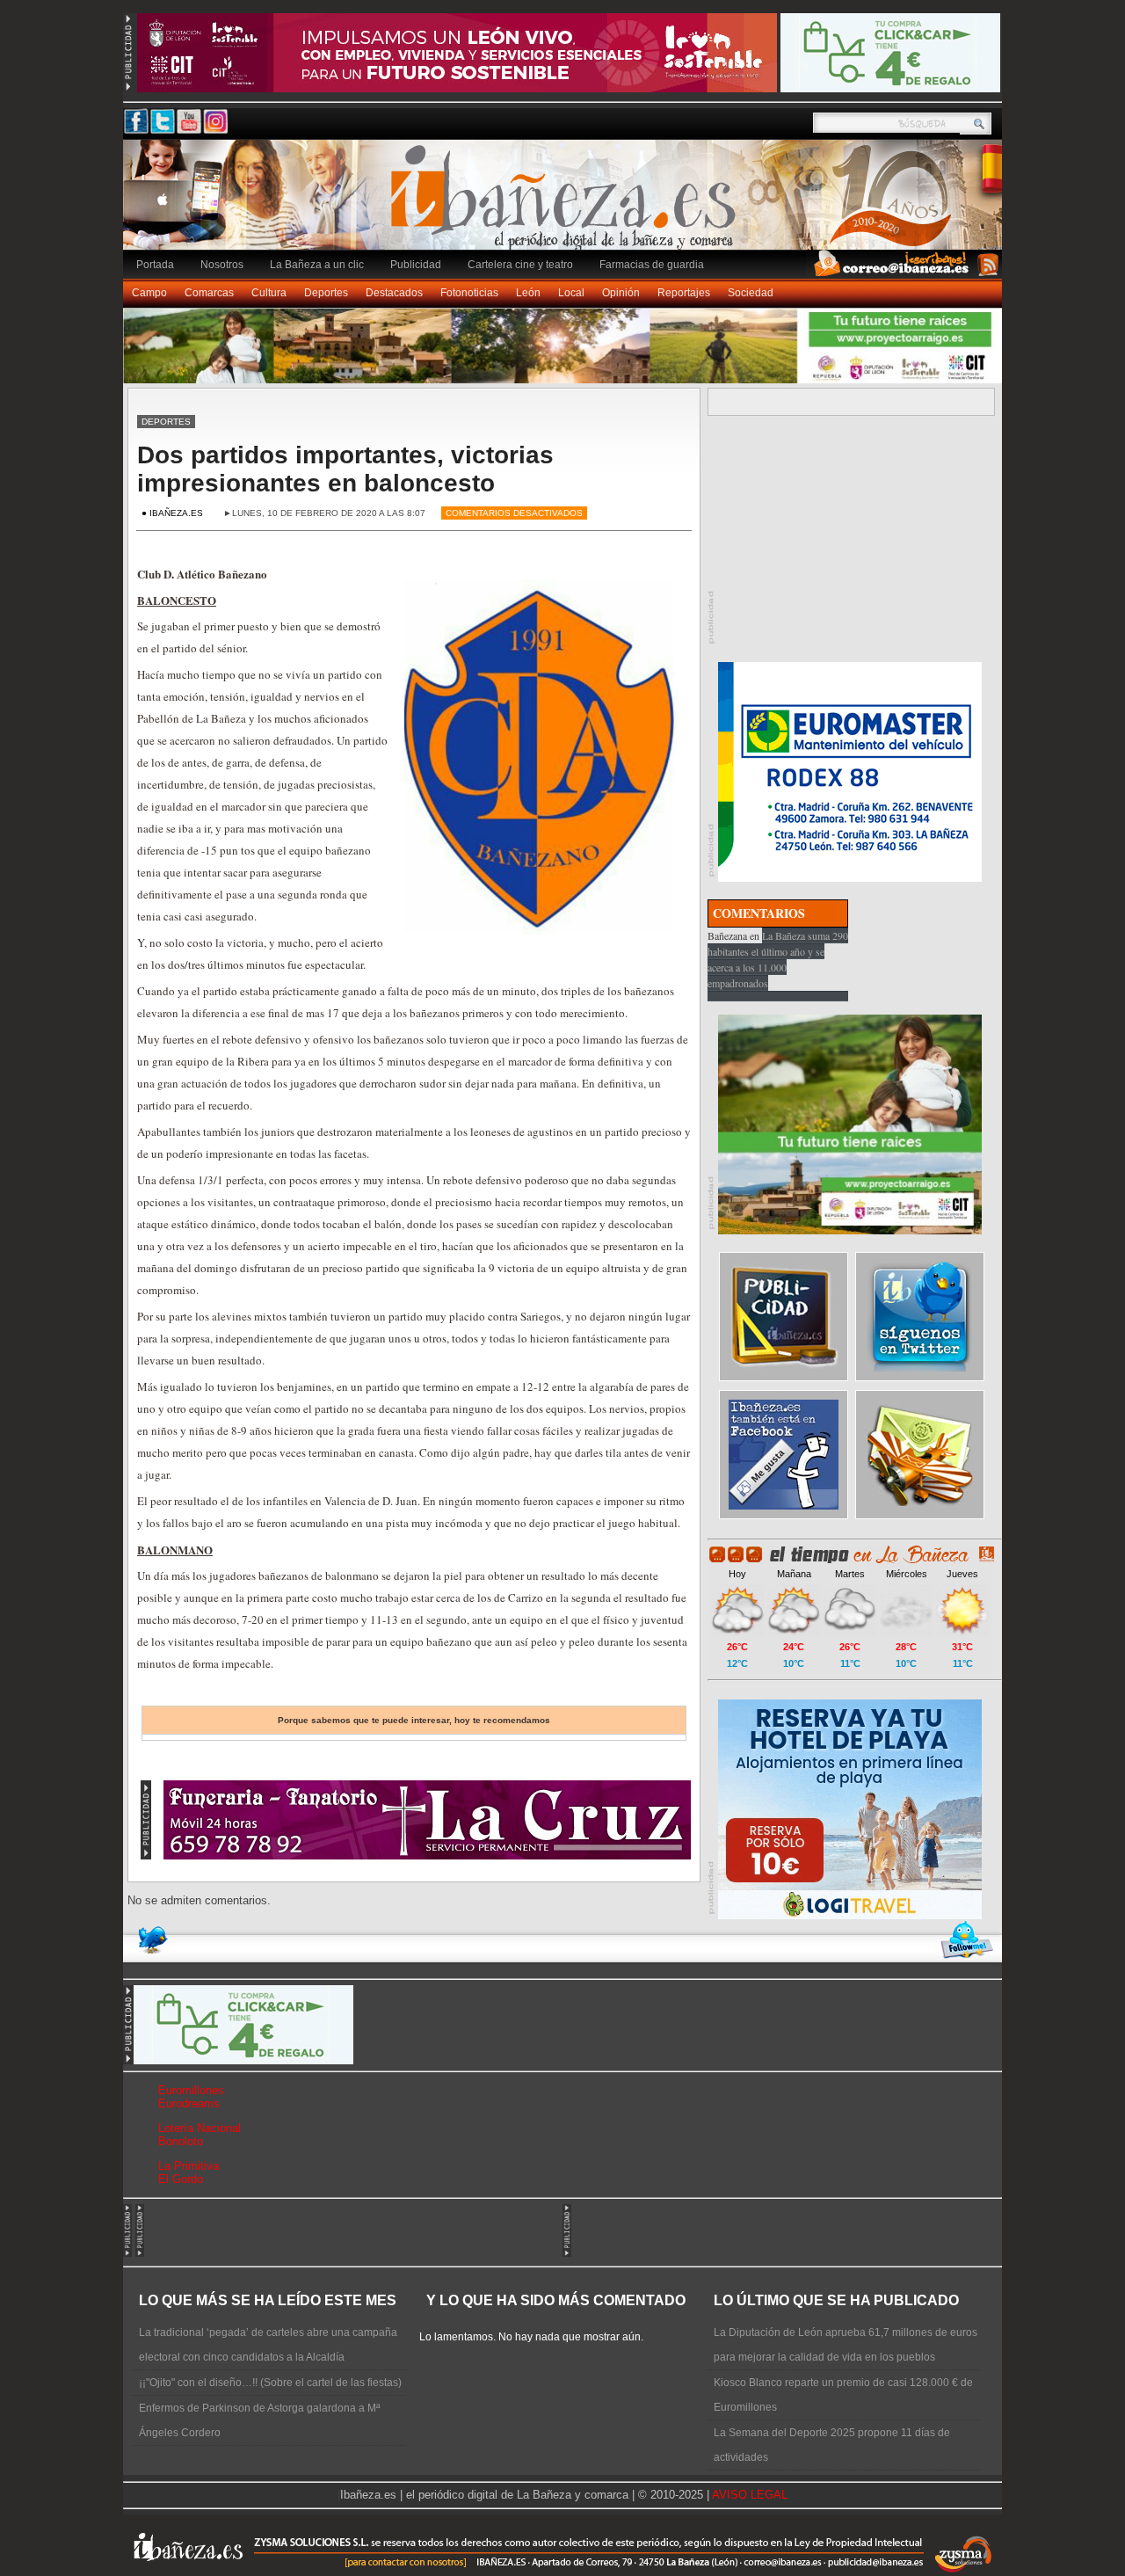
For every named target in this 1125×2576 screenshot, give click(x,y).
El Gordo (181, 2179)
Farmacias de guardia (652, 265)
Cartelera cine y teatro (520, 265)
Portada (155, 265)
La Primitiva (189, 2166)
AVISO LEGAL (750, 2495)
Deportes (326, 293)
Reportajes (684, 293)
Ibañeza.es (567, 204)
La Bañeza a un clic (317, 265)
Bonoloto (181, 2141)
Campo (149, 293)
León (528, 293)
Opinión (621, 293)
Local (571, 293)
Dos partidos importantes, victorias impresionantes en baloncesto (345, 469)
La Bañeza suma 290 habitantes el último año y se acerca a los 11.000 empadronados (778, 959)
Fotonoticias (469, 293)
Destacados (394, 293)
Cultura (269, 293)
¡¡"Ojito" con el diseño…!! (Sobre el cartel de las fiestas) (270, 2383)
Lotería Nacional (200, 2128)
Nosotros (222, 265)
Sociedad (751, 293)
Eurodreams (189, 2103)
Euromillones (191, 2090)
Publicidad (416, 265)
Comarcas (209, 293)
